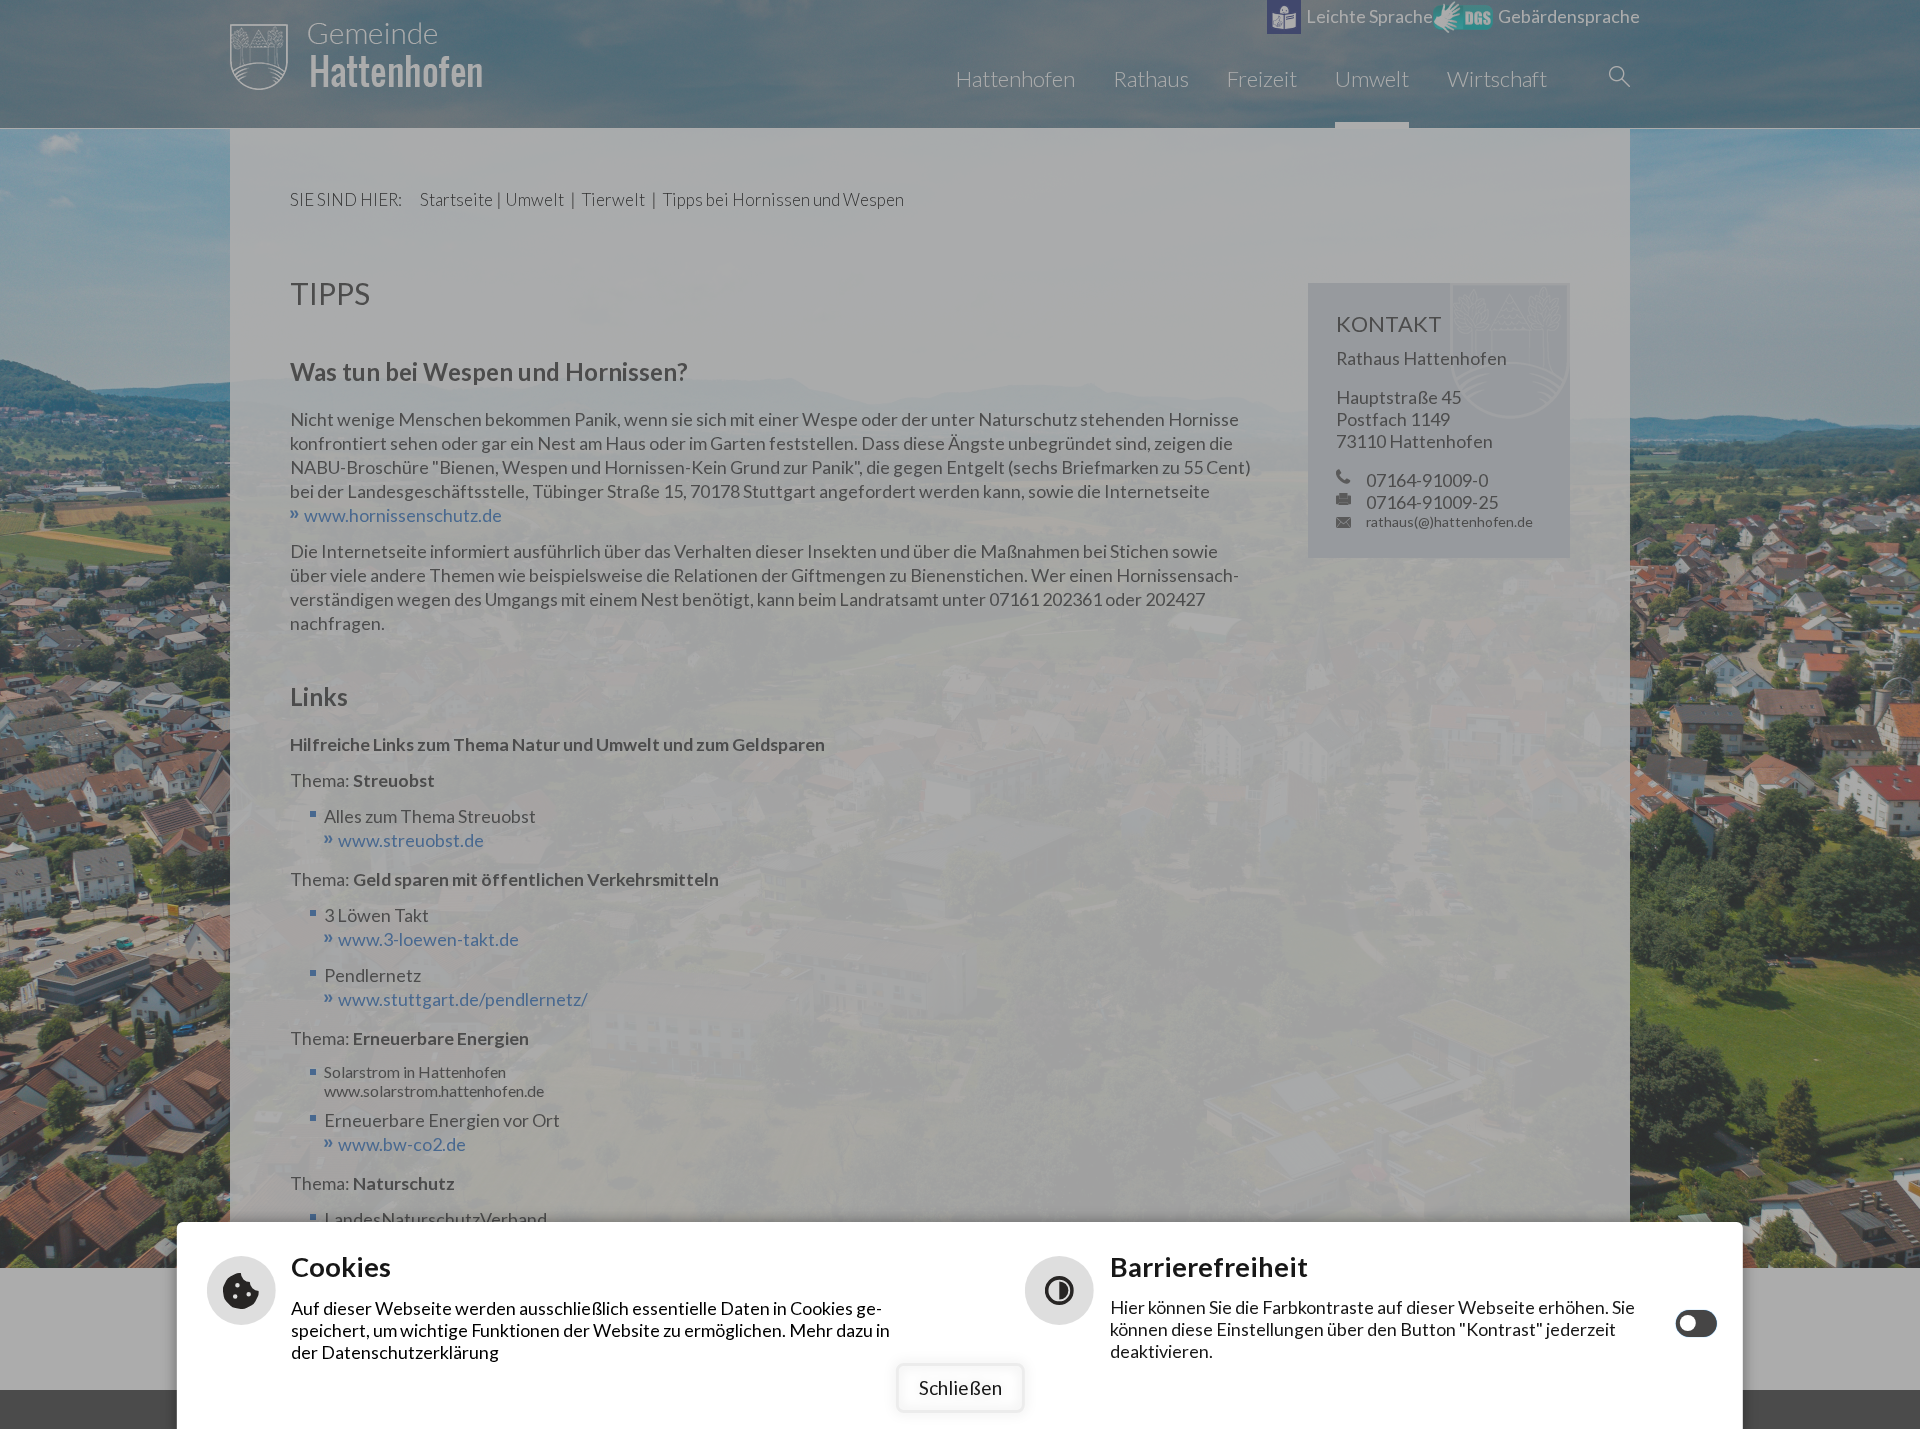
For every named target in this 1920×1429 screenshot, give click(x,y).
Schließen (960, 1387)
